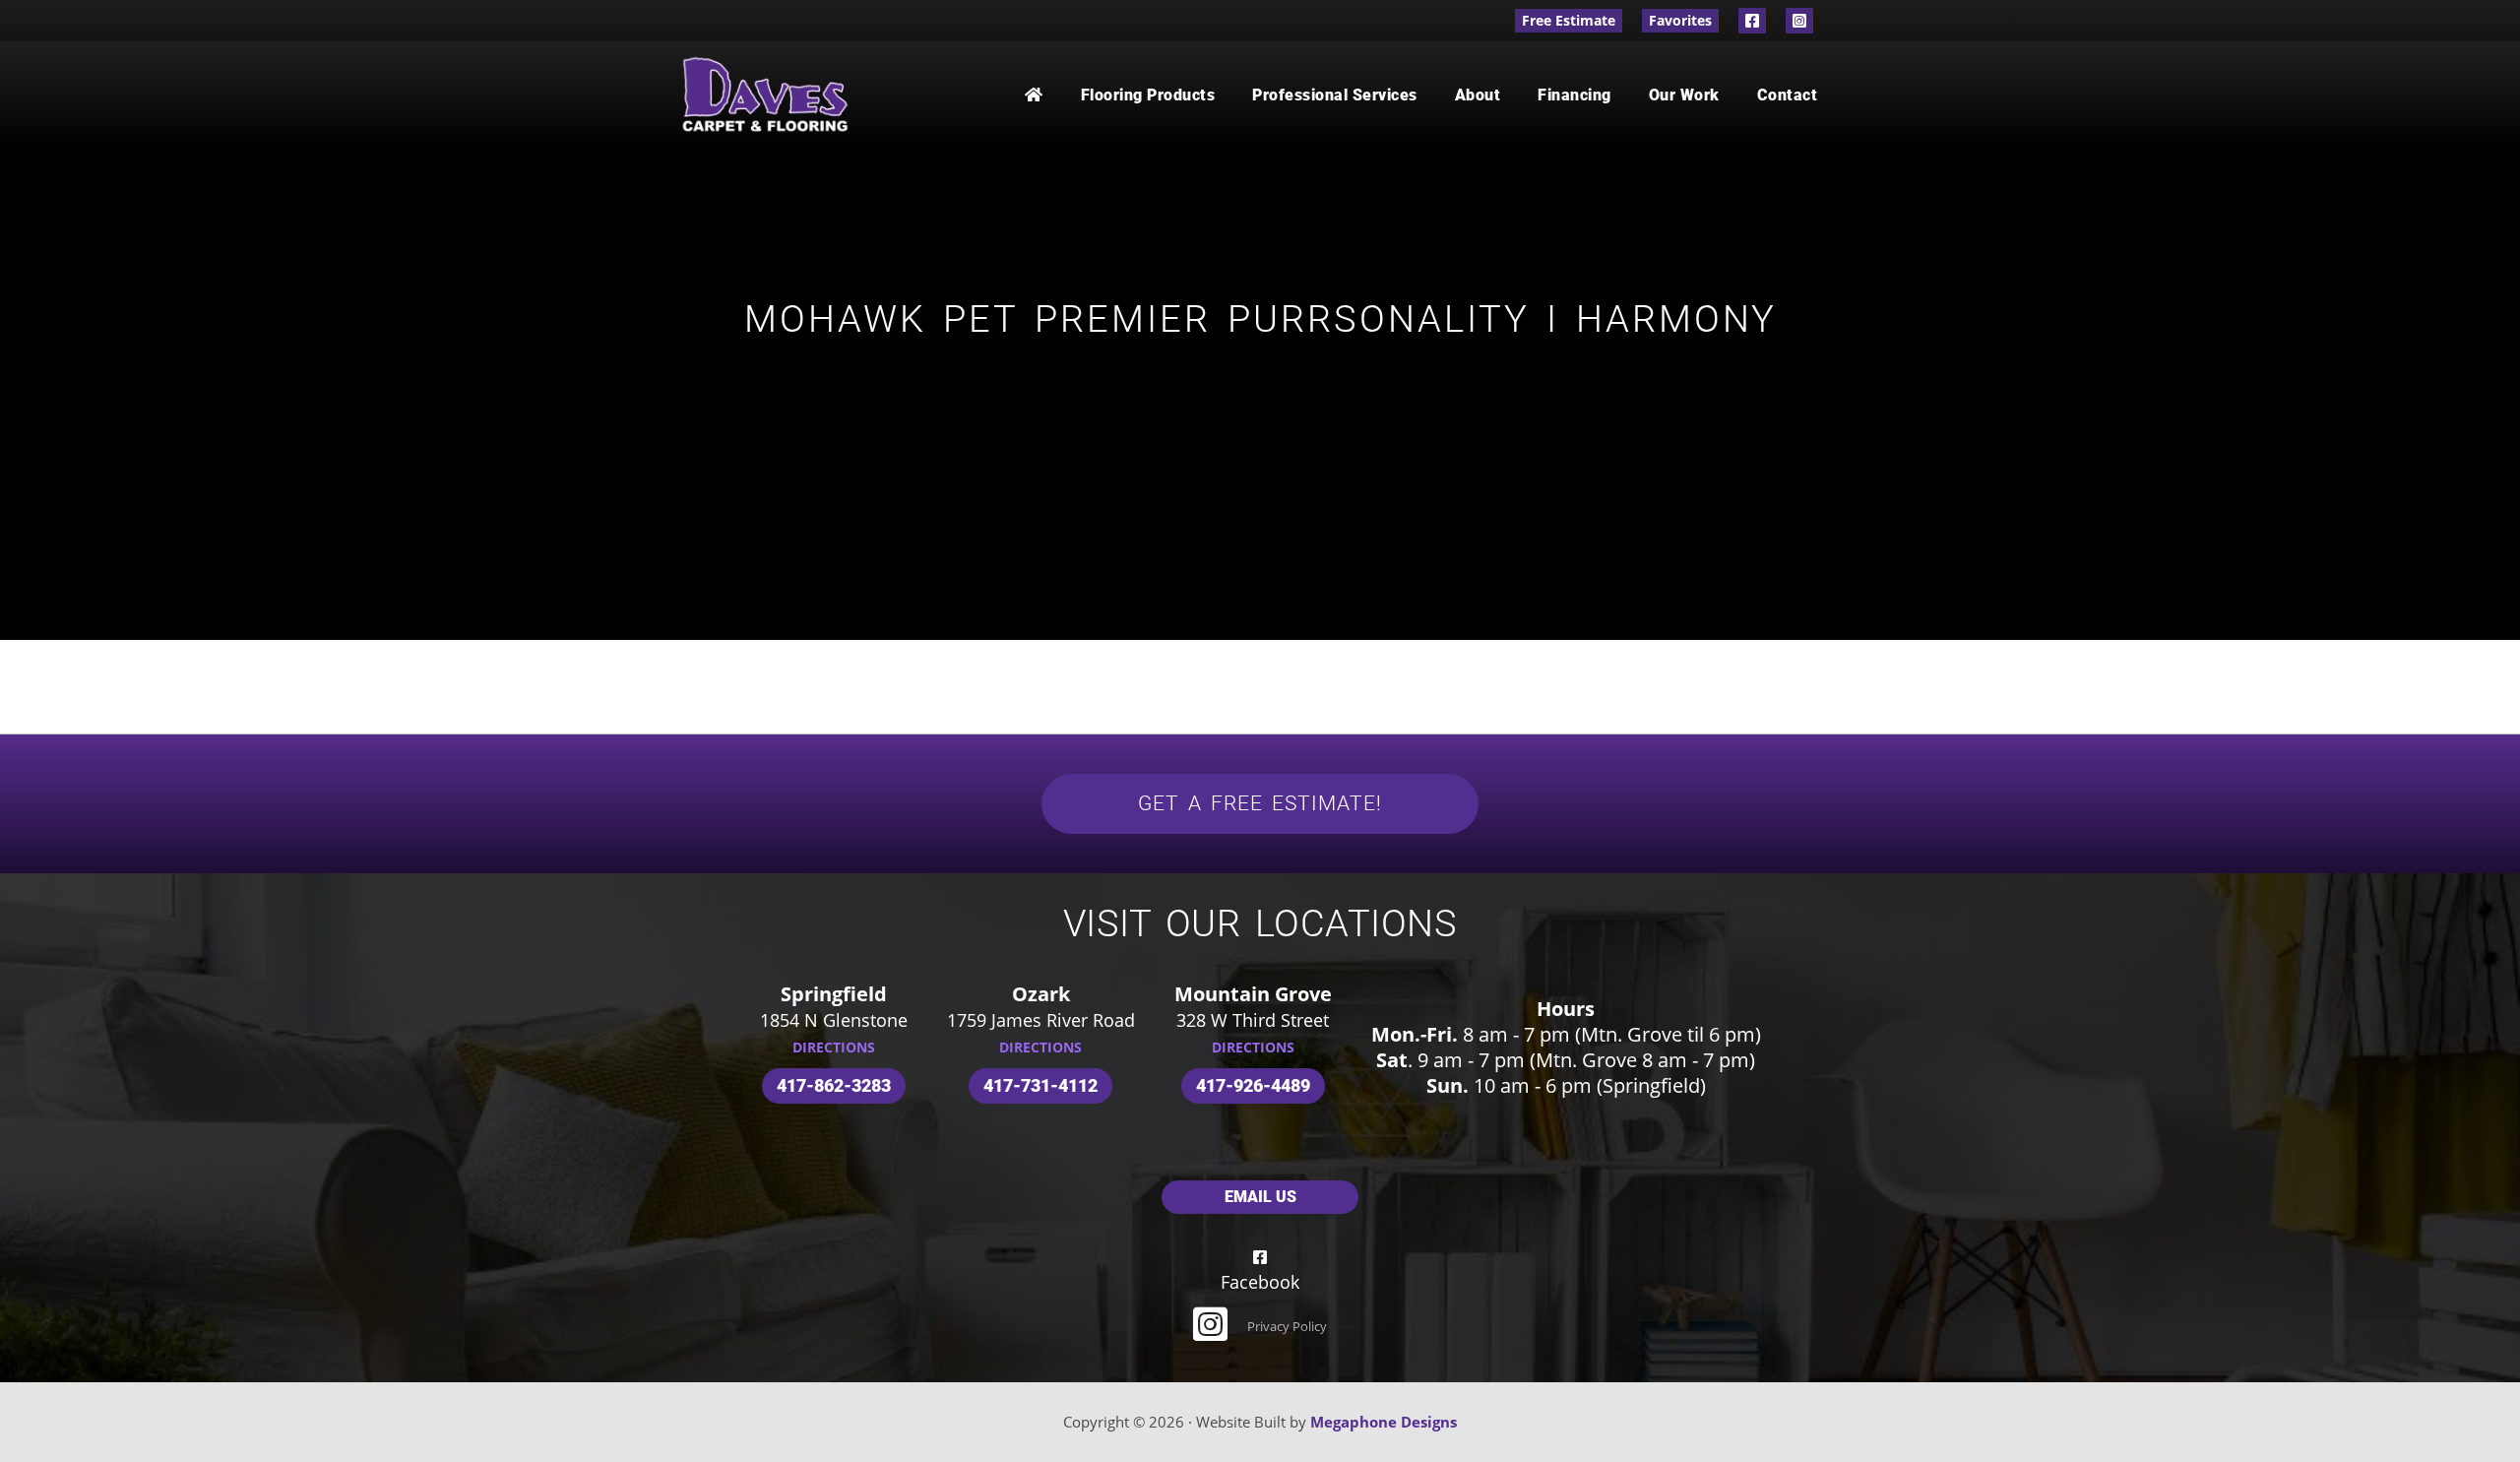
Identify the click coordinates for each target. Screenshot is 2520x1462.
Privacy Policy (1287, 1326)
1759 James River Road (1041, 1020)
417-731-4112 (1040, 1085)
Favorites (1680, 20)
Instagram (1799, 21)
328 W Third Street (1253, 1020)
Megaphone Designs (1384, 1422)
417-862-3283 (834, 1085)
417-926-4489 (1253, 1085)
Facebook (1752, 21)
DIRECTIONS (834, 1047)
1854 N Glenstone (834, 1020)
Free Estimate (1569, 20)
